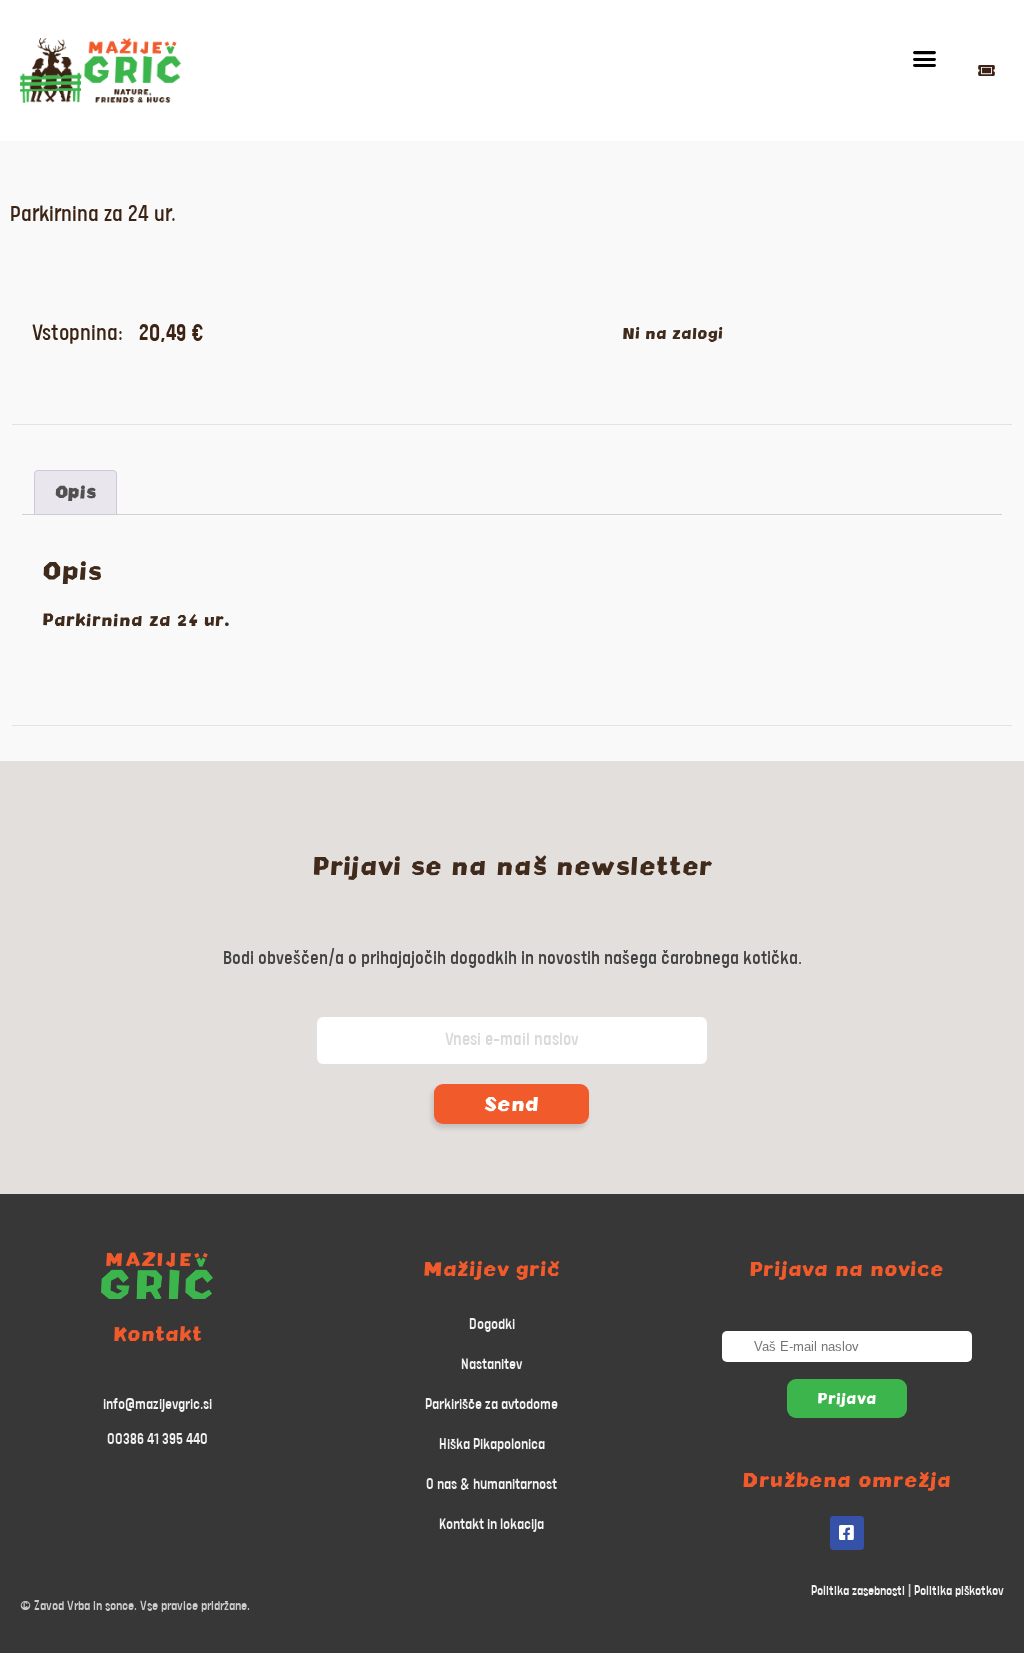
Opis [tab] (75, 492)
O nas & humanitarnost (491, 1484)
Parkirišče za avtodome (491, 1404)
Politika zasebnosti (858, 1591)
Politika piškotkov (959, 1591)
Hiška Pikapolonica (492, 1444)
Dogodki (492, 1324)
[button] (925, 59)
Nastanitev (491, 1364)
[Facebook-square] (847, 1533)
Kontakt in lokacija (491, 1524)
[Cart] (986, 70)
